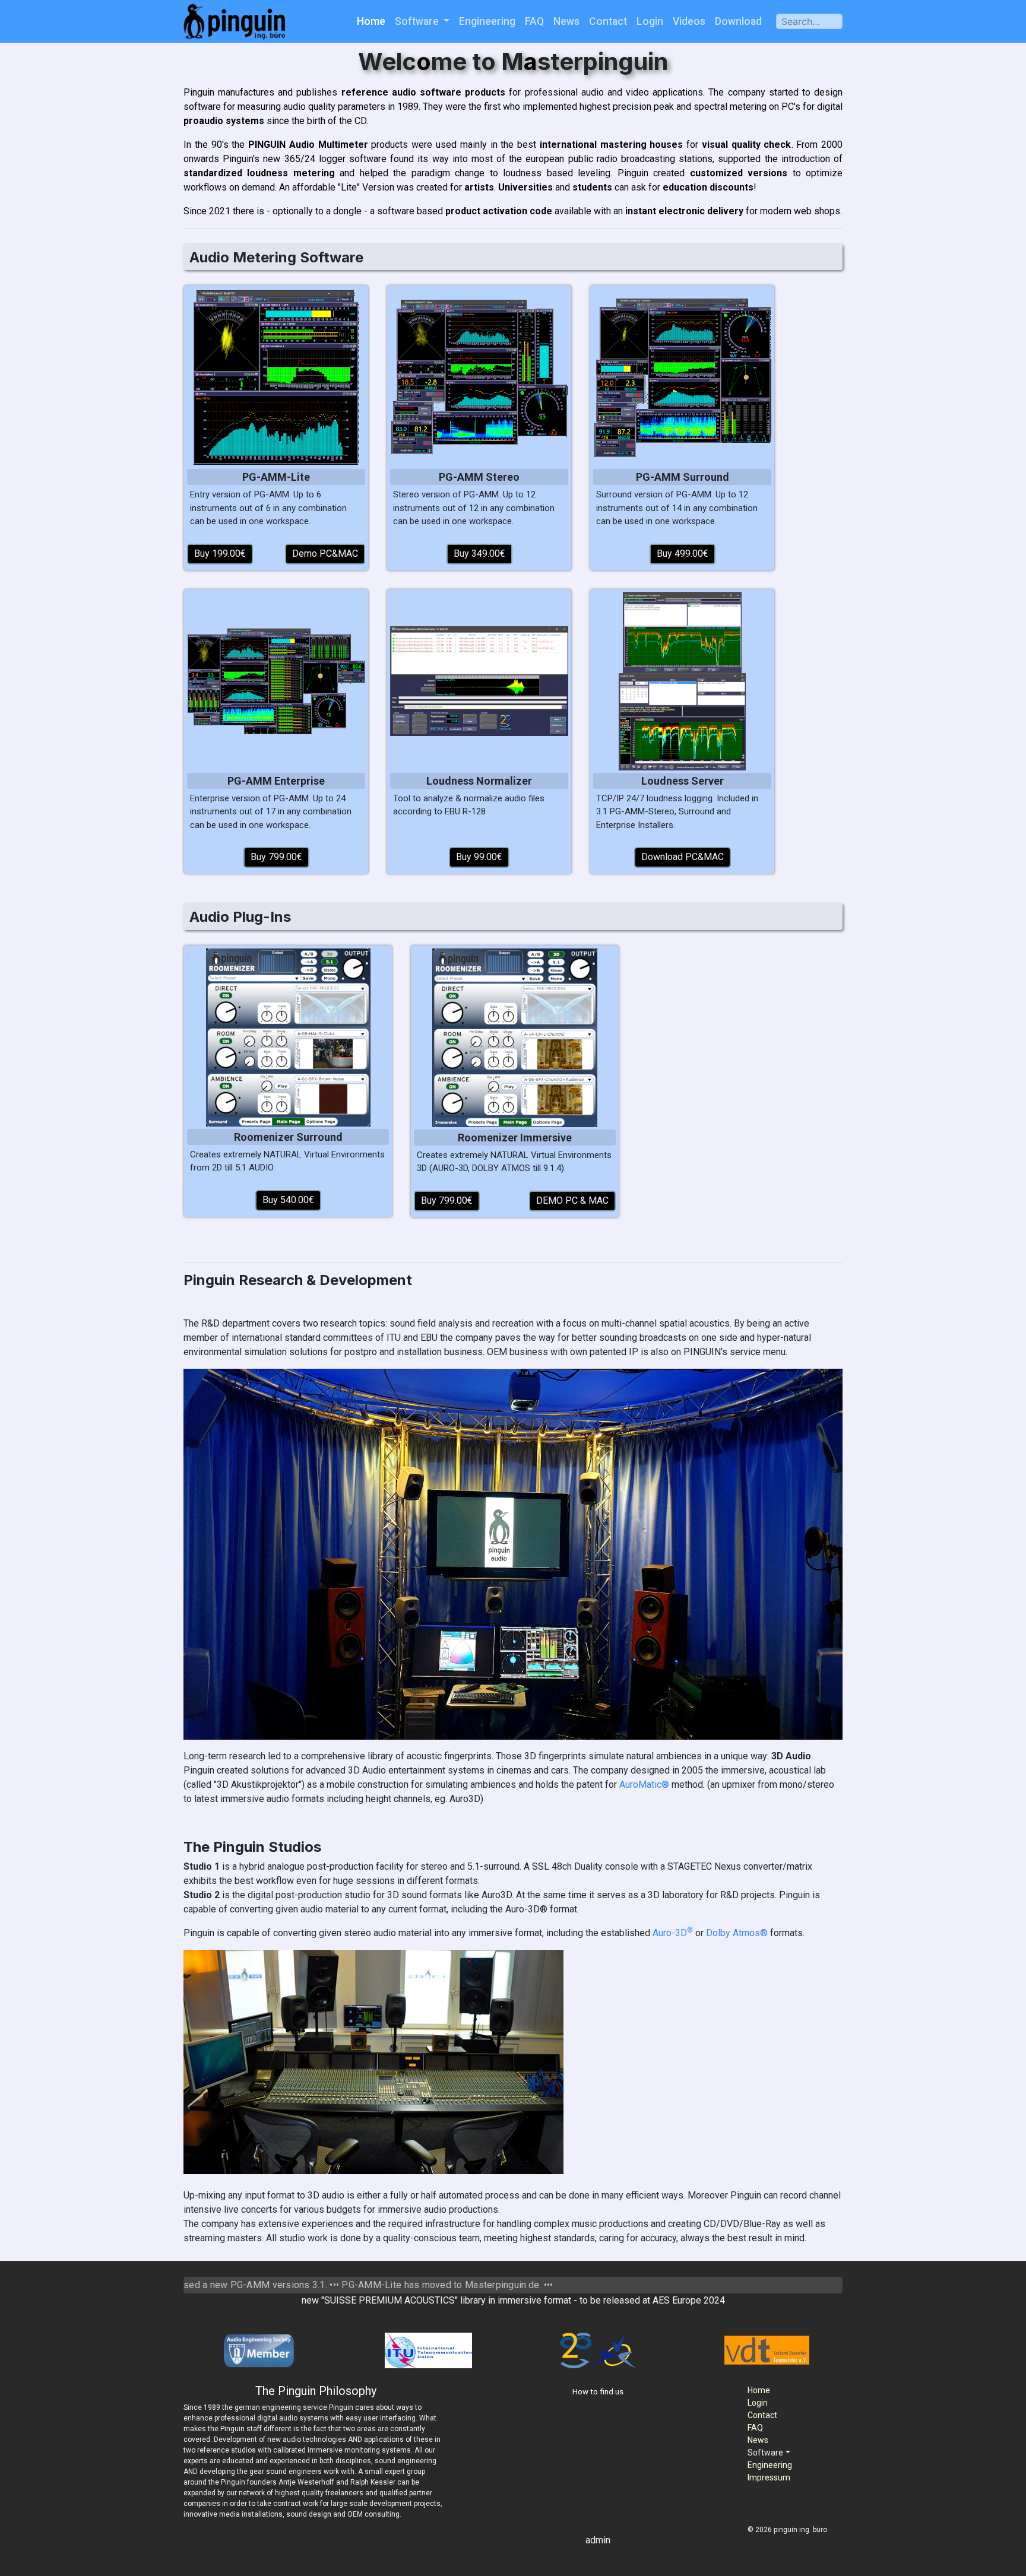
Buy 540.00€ (288, 1200)
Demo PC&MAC (325, 553)
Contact (608, 21)
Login (650, 21)
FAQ (534, 21)
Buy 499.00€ (683, 553)
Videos (689, 21)
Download (738, 21)
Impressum (769, 2477)
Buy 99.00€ (479, 857)
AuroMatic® (644, 1785)
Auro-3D (673, 1933)
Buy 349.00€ (479, 553)
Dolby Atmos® (737, 1933)
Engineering (487, 21)
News (566, 21)
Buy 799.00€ (276, 857)
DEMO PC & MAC (572, 1200)
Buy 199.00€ (220, 553)
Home (371, 21)
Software (418, 21)
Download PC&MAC (683, 857)
